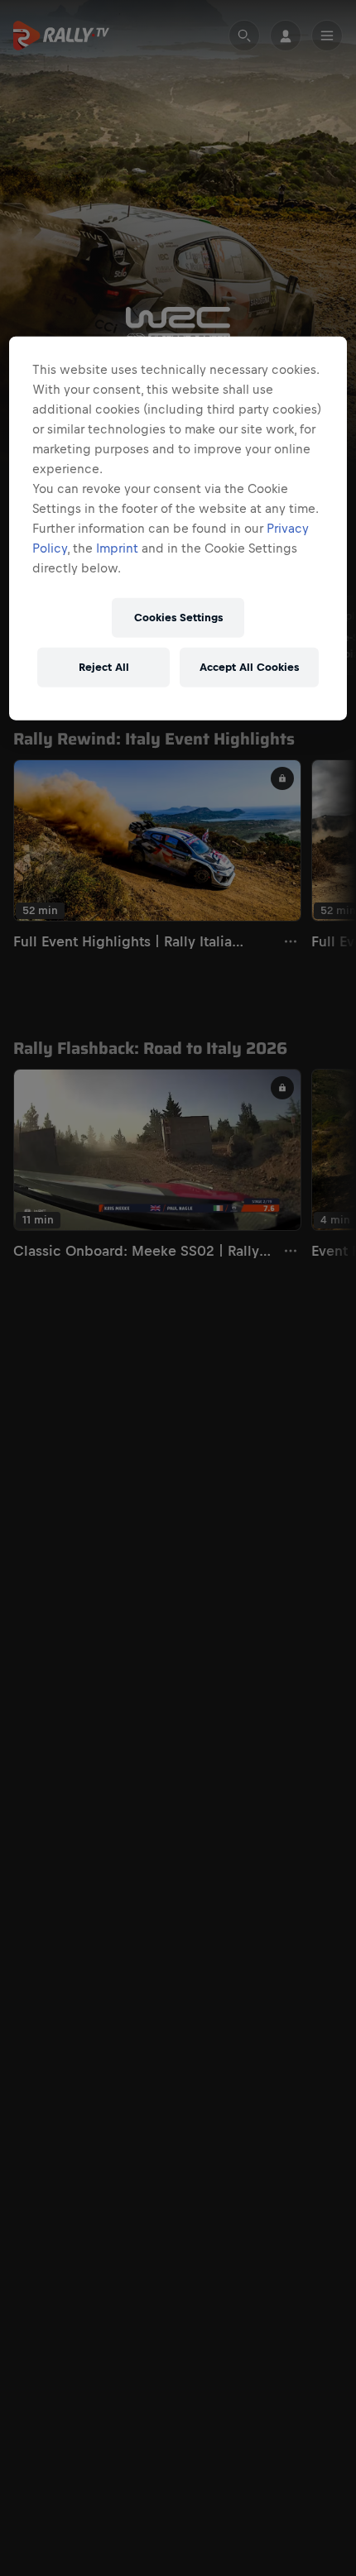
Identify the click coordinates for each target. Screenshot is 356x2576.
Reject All (104, 667)
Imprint (117, 548)
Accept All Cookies (249, 667)
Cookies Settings (178, 618)
